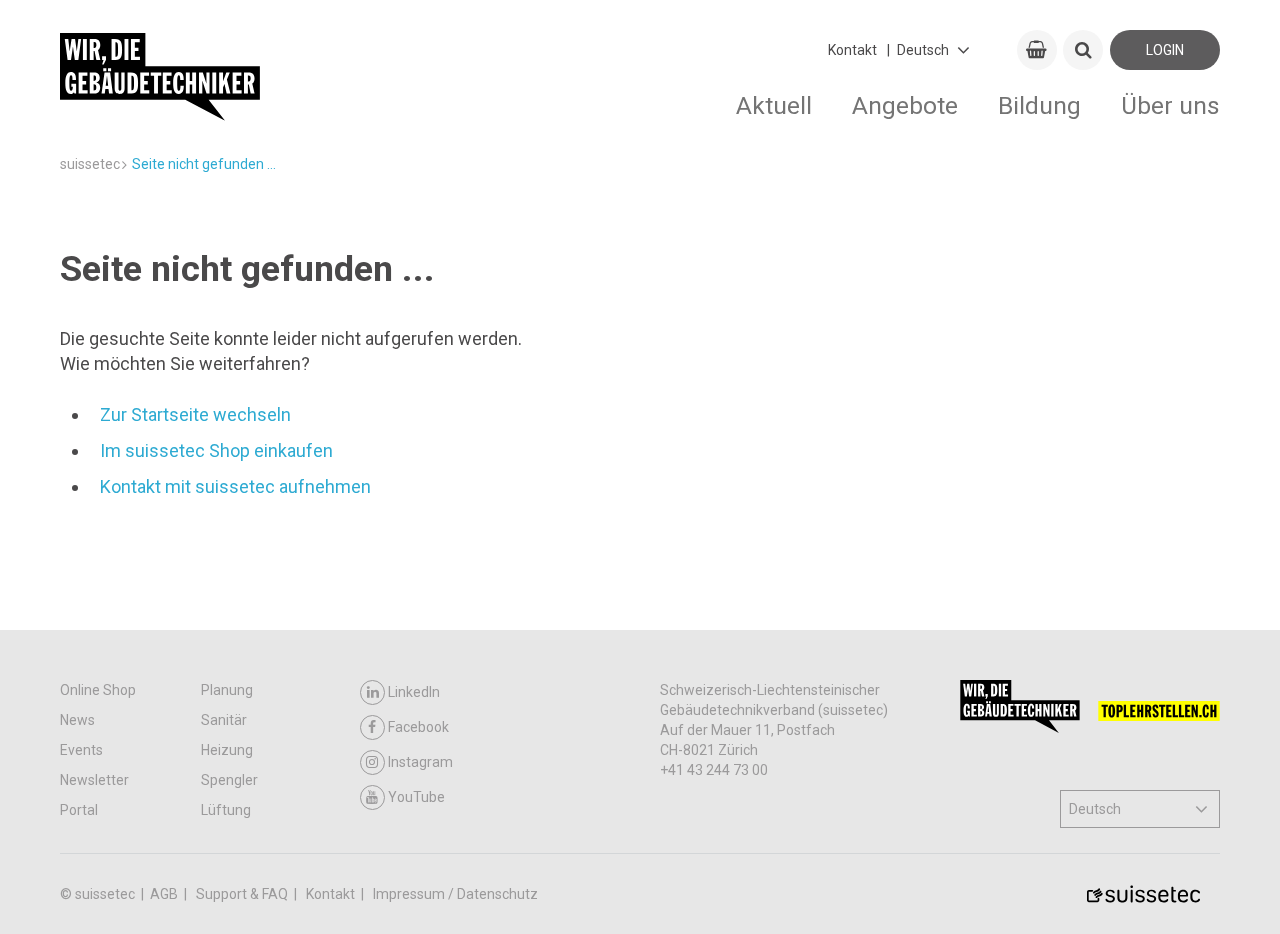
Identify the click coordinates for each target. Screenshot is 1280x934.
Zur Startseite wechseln (195, 414)
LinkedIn (414, 692)
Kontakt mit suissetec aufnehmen (235, 486)
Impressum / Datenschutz (455, 894)
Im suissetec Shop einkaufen (216, 450)
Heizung (227, 750)
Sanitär (224, 720)
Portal (79, 810)
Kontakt (852, 50)
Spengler (229, 780)
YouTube (416, 797)
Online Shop (98, 690)
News (77, 720)
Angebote (905, 105)
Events (81, 750)
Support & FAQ (243, 894)
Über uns (1170, 105)
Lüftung (226, 810)
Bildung (1039, 105)
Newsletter (94, 780)
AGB (165, 894)
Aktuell (774, 105)
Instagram (420, 762)
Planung (227, 690)
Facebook (418, 727)
